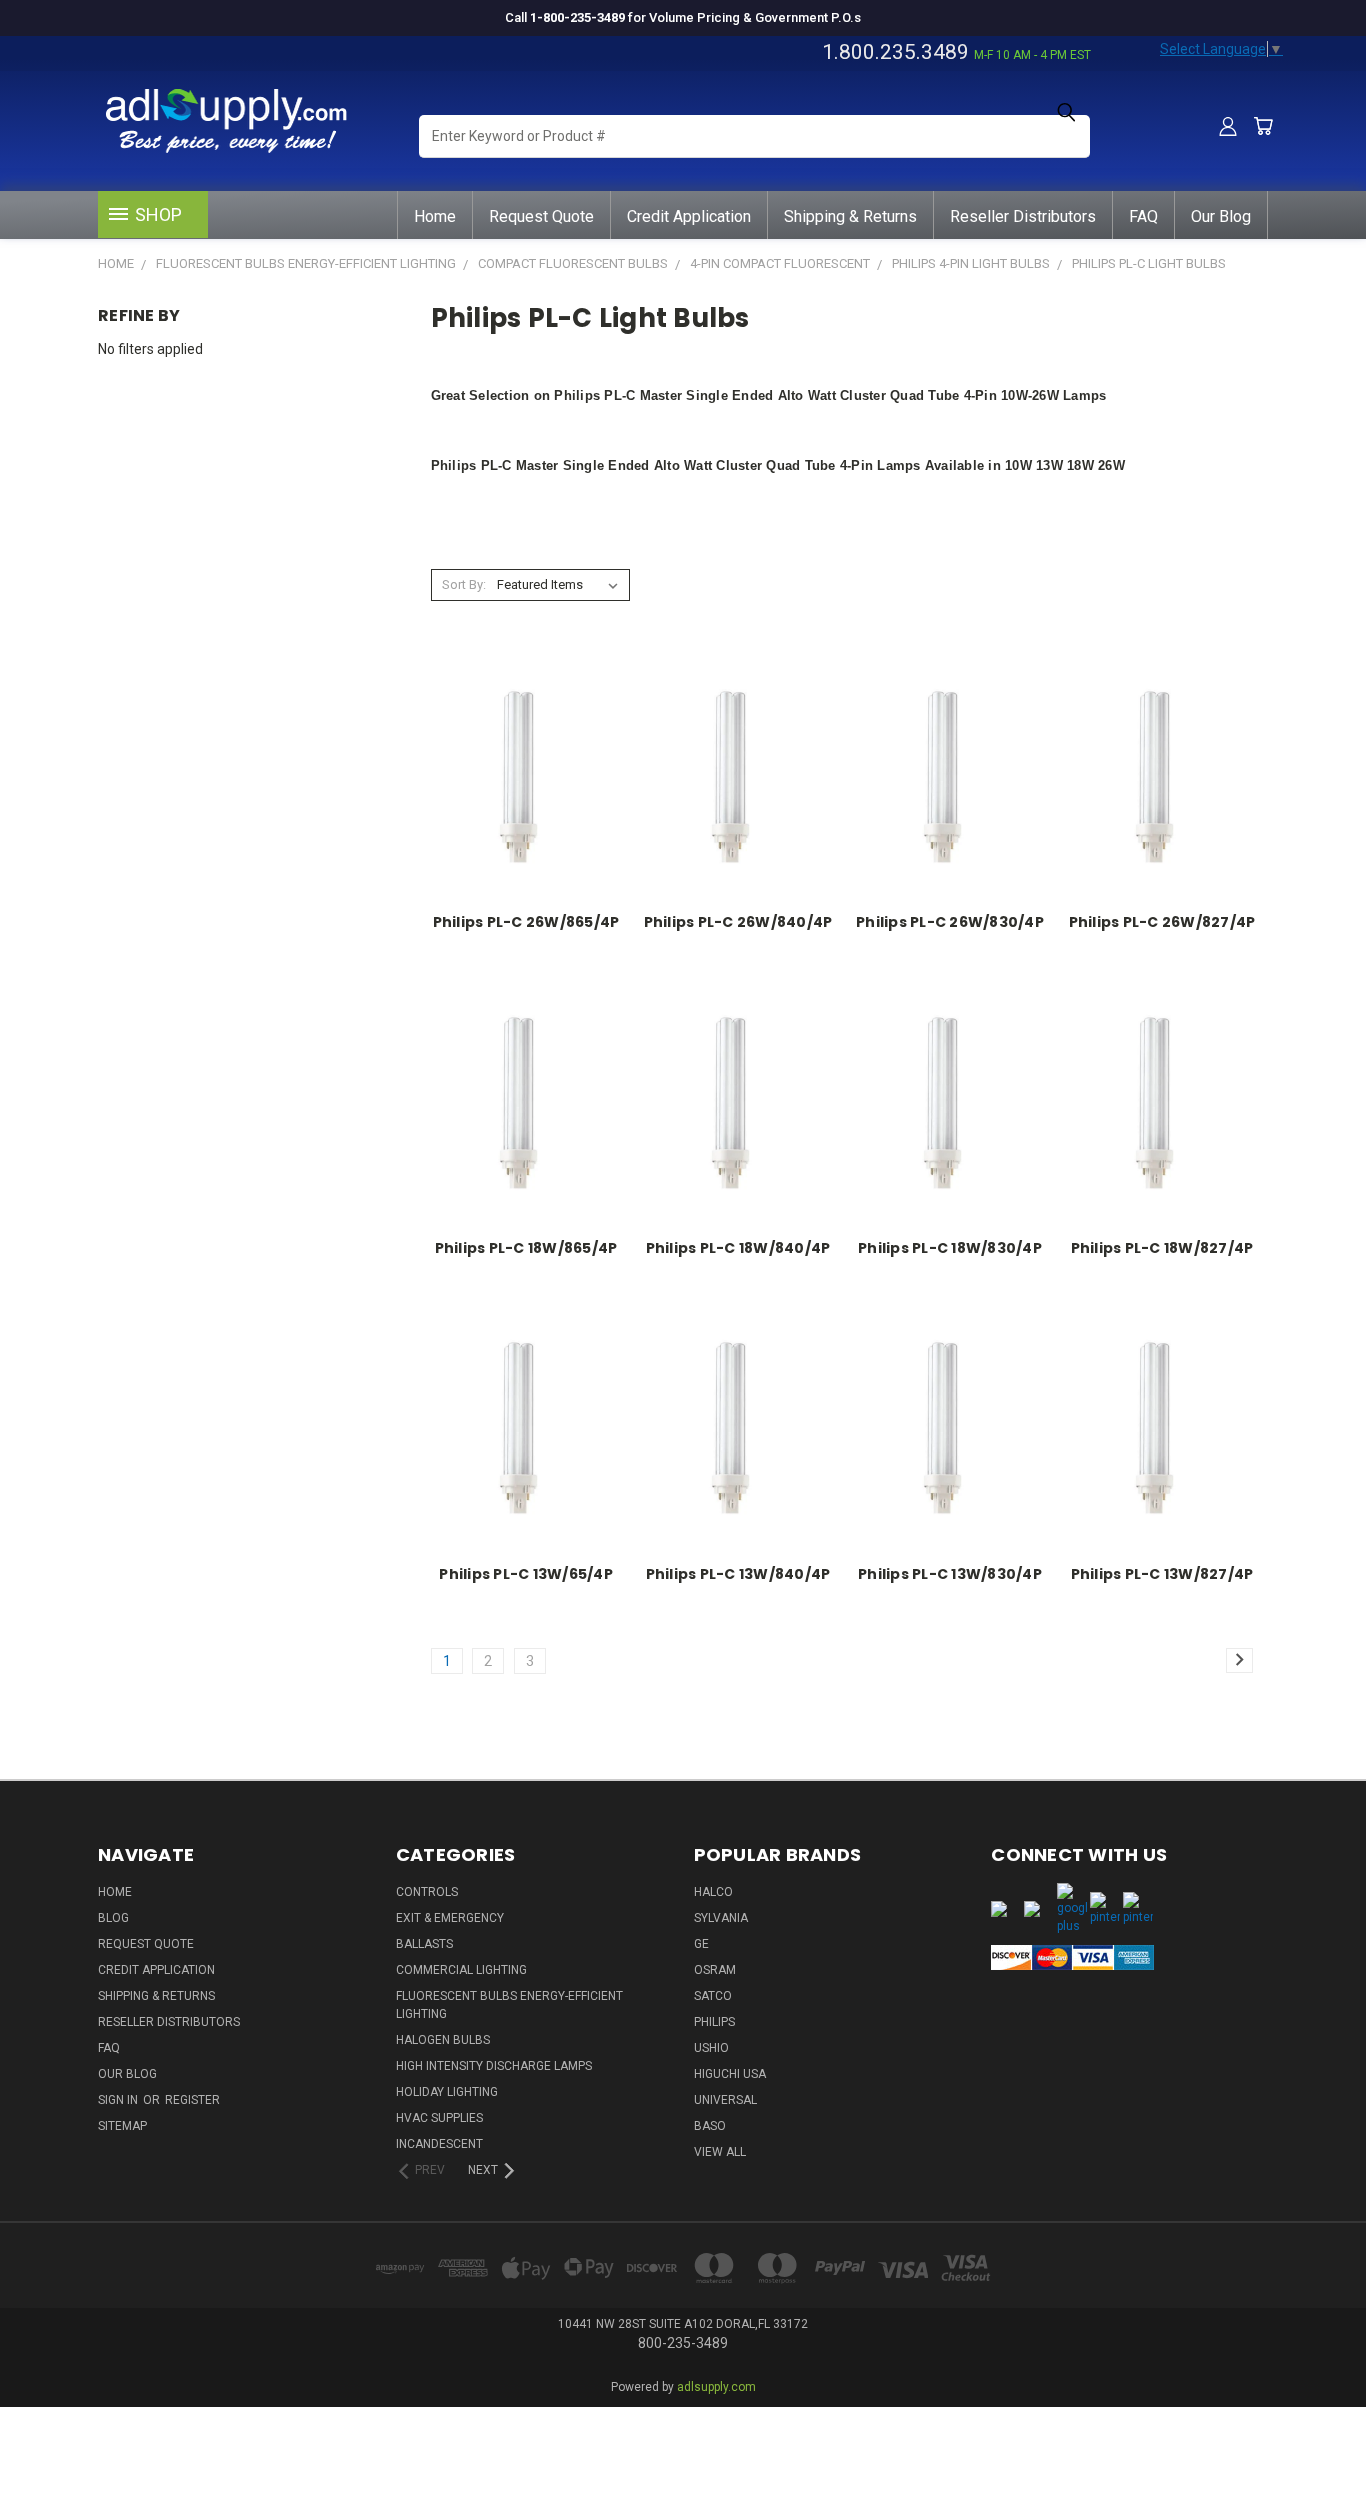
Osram (715, 1970)
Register (192, 2100)
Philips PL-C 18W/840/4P (738, 1248)
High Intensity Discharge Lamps (494, 2066)
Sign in (119, 2100)
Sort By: (464, 584)
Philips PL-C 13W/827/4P (1162, 1574)
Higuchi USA (730, 2074)
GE (701, 1944)
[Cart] (1263, 126)
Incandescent (439, 2144)
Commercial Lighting (461, 1970)
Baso (710, 2126)
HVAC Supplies (439, 2118)
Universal (725, 2100)
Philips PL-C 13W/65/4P (526, 1574)
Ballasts (424, 1944)
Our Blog (1221, 216)
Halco (713, 1892)
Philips (714, 2022)
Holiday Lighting (447, 2092)
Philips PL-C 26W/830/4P (950, 922)
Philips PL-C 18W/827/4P (1162, 1248)
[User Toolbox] (1228, 126)
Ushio (711, 2048)
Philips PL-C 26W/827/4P (1162, 922)
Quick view (526, 752)
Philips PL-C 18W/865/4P (526, 1248)
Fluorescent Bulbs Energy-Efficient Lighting (509, 2005)
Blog (113, 1918)
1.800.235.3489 (895, 52)
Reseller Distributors (1023, 216)
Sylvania (721, 1918)
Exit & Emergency (450, 1918)
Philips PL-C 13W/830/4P (950, 1574)
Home (435, 216)
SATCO (713, 1996)
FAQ (1143, 216)
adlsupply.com (716, 2387)
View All (720, 2152)
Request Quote (541, 216)
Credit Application (689, 216)
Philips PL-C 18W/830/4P (950, 1248)
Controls (427, 1892)
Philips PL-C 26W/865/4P (526, 922)
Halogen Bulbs (443, 2040)
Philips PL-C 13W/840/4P (738, 1574)
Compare (520, 791)
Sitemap (122, 2126)
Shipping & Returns (850, 216)
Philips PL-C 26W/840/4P (738, 922)
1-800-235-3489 (577, 17)
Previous (1313, 2431)
